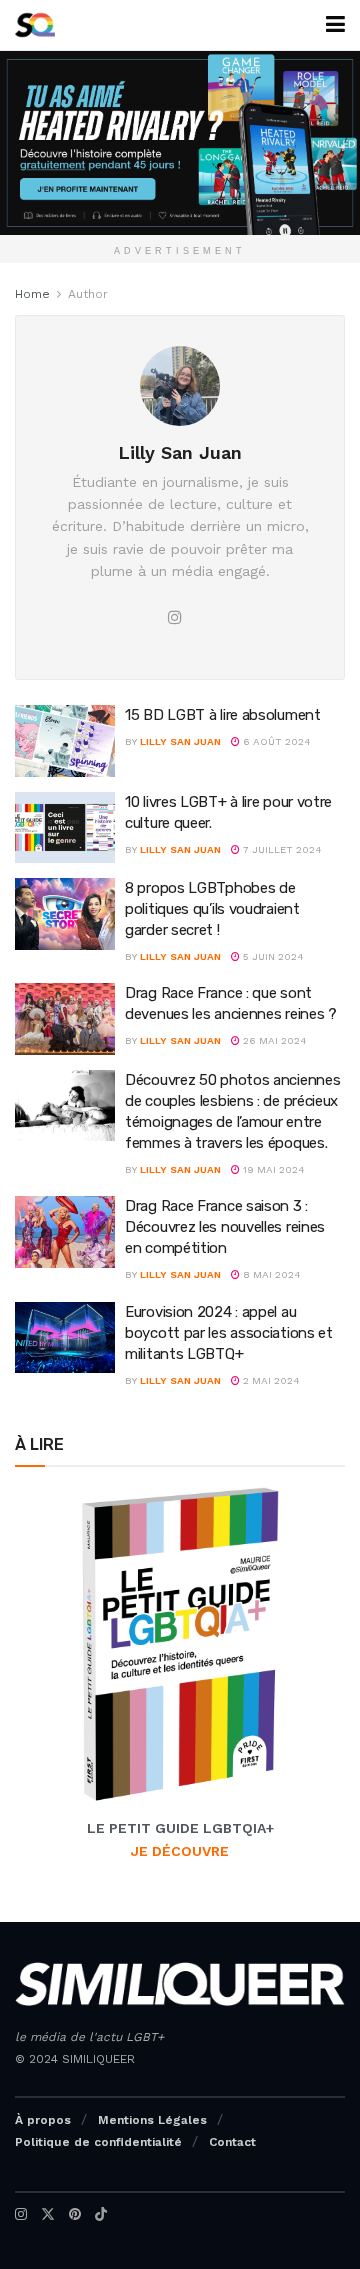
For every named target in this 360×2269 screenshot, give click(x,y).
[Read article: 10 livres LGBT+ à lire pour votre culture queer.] (65, 828)
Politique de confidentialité (98, 2142)
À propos (43, 2120)
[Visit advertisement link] (180, 143)
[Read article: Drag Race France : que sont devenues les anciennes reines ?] (65, 1019)
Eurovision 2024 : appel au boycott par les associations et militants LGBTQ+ (229, 1333)
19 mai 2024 (272, 1169)
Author (88, 294)
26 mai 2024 (273, 1040)
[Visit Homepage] (35, 25)
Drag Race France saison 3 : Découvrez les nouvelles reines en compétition (225, 1227)
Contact (232, 2142)
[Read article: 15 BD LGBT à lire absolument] (65, 741)
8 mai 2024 (270, 1274)
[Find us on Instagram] (21, 2214)
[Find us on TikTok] (101, 2214)
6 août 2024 (275, 741)
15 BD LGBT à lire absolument (223, 715)
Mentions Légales (152, 2120)
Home (32, 294)
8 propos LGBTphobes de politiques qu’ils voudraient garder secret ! (212, 909)
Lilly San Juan (180, 741)
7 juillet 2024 (281, 849)
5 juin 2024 (272, 956)
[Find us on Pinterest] (75, 2214)
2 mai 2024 (270, 1380)
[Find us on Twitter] (48, 2214)
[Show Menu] (335, 25)
